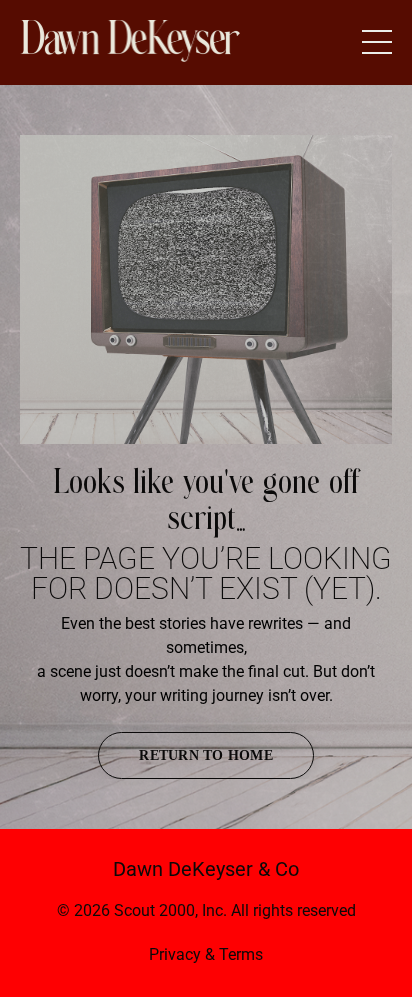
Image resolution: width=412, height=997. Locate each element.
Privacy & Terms (206, 954)
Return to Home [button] (206, 755)
